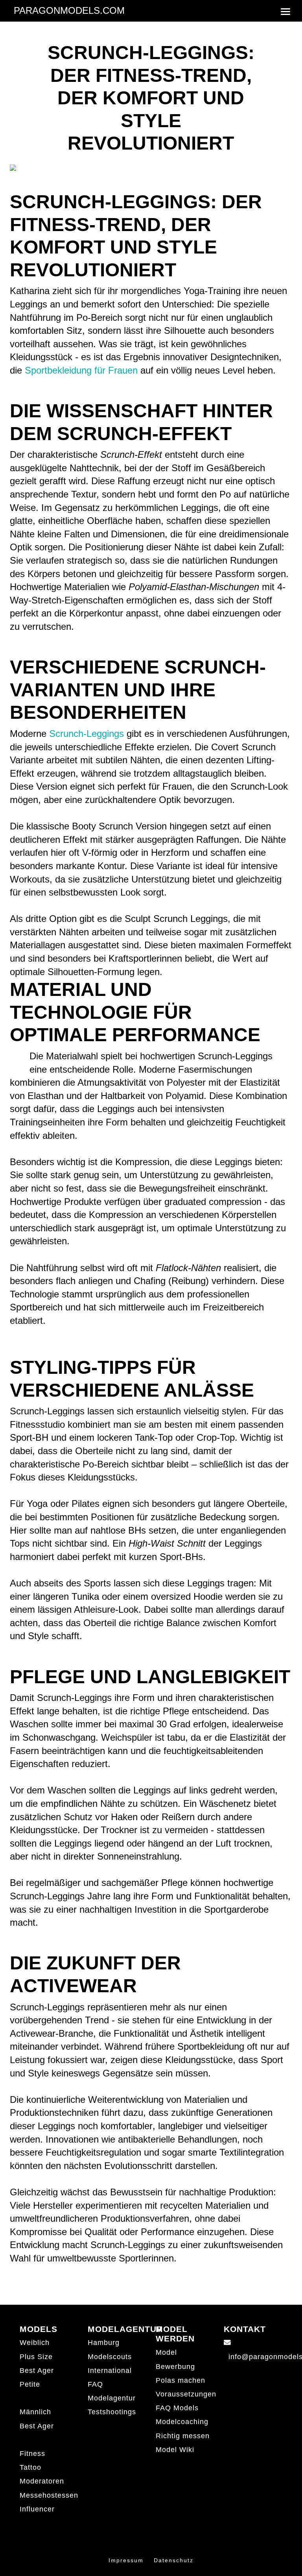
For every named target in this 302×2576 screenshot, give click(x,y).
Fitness (32, 2454)
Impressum (126, 2560)
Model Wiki (175, 2450)
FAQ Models (177, 2408)
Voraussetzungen (186, 2394)
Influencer (37, 2509)
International (110, 2371)
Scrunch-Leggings (87, 734)
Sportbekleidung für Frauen (81, 370)
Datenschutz (174, 2560)
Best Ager (37, 2371)
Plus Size (36, 2357)
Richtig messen (183, 2436)
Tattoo (30, 2467)
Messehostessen (49, 2495)
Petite (30, 2384)
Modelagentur (125, 2329)
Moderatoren (42, 2481)
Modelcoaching (182, 2422)
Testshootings (112, 2412)
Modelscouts (110, 2357)
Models (39, 2329)
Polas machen (180, 2380)
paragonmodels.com (69, 10)
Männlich (35, 2412)
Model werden (175, 2334)
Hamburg (104, 2343)
